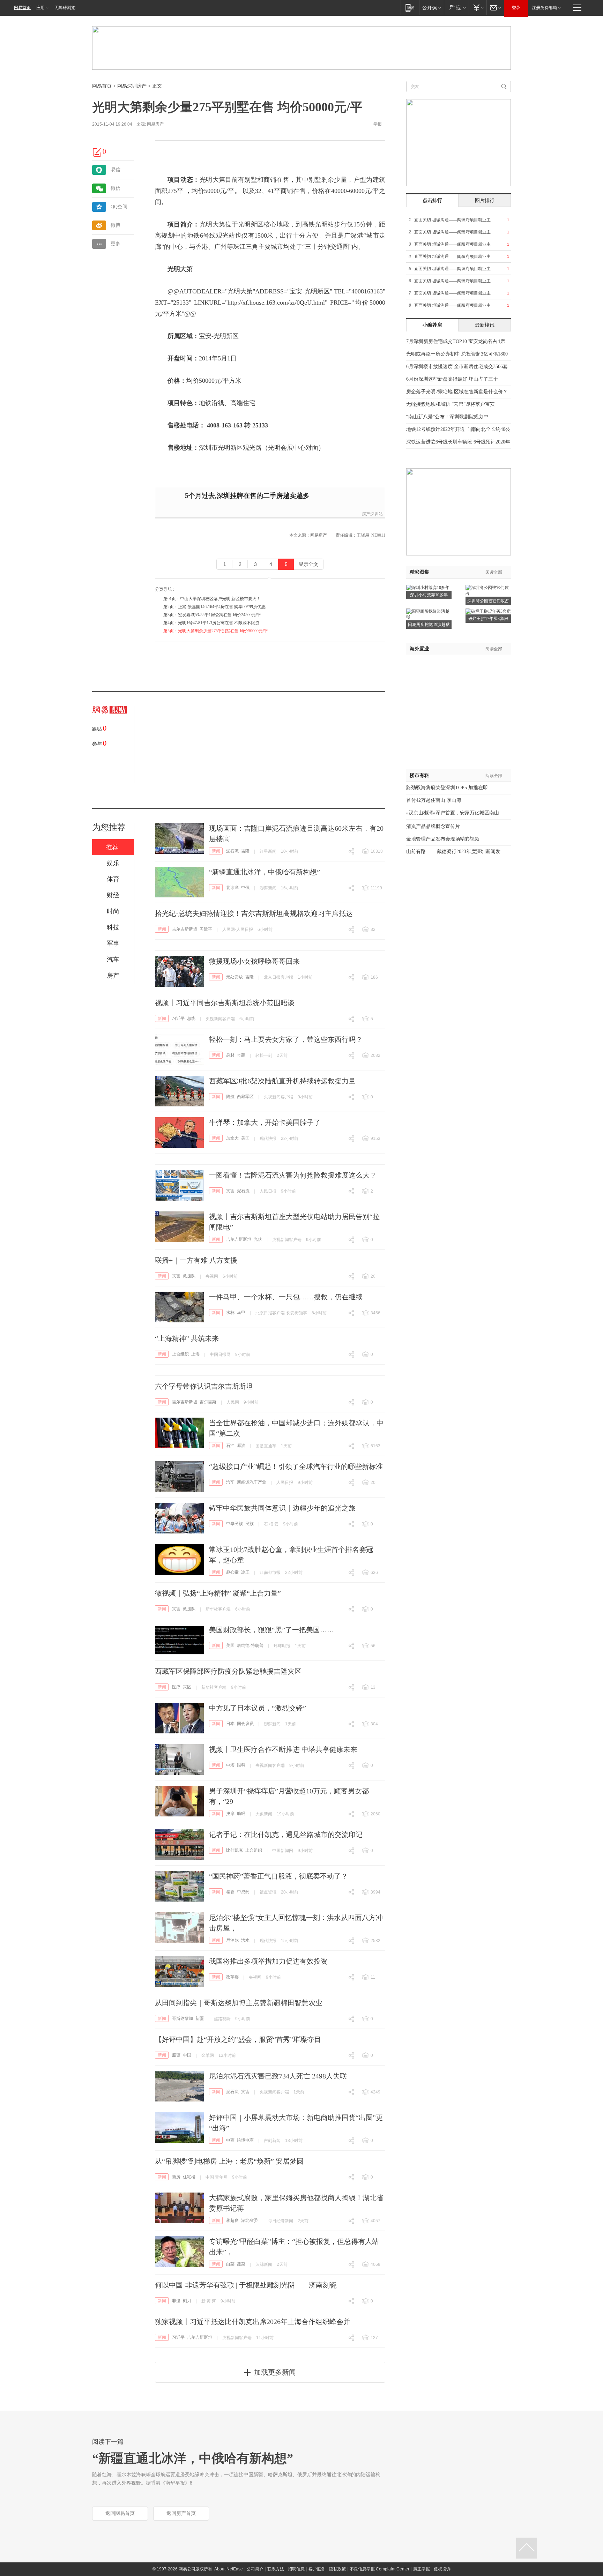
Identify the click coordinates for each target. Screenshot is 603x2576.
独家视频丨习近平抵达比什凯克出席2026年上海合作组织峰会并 (253, 2322)
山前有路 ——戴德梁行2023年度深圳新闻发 (453, 852)
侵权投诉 (442, 2569)
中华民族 (234, 1524)
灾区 (187, 1687)
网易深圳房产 (132, 86)
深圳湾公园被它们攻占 (488, 601)
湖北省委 (250, 2220)
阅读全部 (494, 572)
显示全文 (308, 564)
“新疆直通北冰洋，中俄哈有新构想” (265, 872)
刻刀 (187, 2301)
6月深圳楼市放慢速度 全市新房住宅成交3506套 (457, 367)
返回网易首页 (120, 2513)
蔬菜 (241, 2264)
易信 (116, 170)
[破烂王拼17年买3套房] (488, 611)
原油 (241, 1446)
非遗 (176, 2301)
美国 (245, 1138)
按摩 (230, 1814)
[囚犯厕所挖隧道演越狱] (429, 611)
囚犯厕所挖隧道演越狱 (429, 625)
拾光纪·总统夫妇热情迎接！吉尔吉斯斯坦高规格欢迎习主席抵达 (254, 913)
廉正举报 (422, 2569)
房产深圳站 (372, 514)
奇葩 (241, 1055)
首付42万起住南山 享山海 (434, 800)
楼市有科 (419, 775)
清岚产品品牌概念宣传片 (433, 826)
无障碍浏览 (65, 8)
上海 (195, 1354)
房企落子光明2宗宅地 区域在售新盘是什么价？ (457, 392)
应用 (40, 8)
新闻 (216, 851)
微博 (116, 225)
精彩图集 (419, 572)
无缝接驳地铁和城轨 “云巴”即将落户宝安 (451, 404)
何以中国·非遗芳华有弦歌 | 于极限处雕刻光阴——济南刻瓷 (246, 2285)
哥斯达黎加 (183, 2018)
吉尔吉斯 (208, 1402)
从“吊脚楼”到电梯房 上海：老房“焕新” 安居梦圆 (229, 2161)
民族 (250, 1524)
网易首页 (22, 8)
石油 (230, 1446)
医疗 (176, 1687)
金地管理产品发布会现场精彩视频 (443, 839)
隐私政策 (337, 2569)
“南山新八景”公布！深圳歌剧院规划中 (447, 417)
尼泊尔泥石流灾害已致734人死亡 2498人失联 (278, 2076)
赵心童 (232, 1572)
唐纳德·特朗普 (250, 1645)
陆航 (230, 1097)
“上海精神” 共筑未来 (187, 1338)
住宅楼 (189, 2177)
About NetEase (229, 2569)
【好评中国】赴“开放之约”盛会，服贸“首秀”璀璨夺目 (238, 2039)
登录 (516, 8)
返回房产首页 (181, 2513)
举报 (378, 124)
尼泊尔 (232, 1940)
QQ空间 (119, 207)
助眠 (241, 1814)
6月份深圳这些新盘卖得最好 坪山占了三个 (452, 379)
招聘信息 (296, 2569)
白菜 (230, 2264)
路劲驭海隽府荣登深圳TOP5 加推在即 (447, 788)
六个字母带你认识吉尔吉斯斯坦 (204, 1386)
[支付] (478, 8)
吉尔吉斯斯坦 (185, 929)
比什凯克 (234, 1850)
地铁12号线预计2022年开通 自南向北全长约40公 (458, 429)
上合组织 (180, 1354)
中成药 (243, 1892)
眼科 (241, 1765)
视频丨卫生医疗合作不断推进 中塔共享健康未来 (283, 1749)
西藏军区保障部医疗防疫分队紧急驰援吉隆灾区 (228, 1671)
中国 (187, 2055)
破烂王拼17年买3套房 (488, 619)
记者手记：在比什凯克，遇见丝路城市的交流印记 (286, 1835)
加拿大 (232, 1138)
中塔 (230, 1765)
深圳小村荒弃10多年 (429, 595)
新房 (176, 2177)
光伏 (258, 1239)
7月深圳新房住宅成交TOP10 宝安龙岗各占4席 (456, 341)
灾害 (230, 1191)
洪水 (245, 1940)
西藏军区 (245, 1097)
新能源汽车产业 (252, 1482)
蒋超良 (232, 2220)
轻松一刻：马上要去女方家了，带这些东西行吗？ (286, 1039)
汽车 (230, 1482)
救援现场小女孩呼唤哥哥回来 (254, 961)
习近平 (206, 929)
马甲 (241, 1313)
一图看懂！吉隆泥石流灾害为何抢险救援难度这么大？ (293, 1175)
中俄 (245, 888)
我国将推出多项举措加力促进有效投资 (268, 1961)
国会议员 (245, 1724)
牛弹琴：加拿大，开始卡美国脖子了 (265, 1122)
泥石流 (232, 851)
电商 (230, 2140)
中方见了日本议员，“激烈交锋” (258, 1708)
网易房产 (155, 124)
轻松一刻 (264, 1055)
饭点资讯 (268, 1892)
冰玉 (245, 1572)
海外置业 (419, 649)
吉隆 (245, 851)
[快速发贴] (97, 152)
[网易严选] (456, 8)
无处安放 (234, 977)
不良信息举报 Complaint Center (379, 2569)
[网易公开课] (431, 8)
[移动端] (410, 8)
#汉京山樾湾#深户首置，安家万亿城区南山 (453, 813)
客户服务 (317, 2569)
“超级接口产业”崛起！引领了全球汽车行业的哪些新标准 (296, 1466)
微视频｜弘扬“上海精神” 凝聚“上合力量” (218, 1593)
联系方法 (276, 2569)
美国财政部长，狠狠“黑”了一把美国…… (271, 1630)
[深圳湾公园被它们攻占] (488, 587)
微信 (116, 188)
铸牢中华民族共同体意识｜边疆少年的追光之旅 (282, 1508)
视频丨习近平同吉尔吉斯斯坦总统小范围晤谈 (225, 1003)
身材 (230, 1055)
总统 (191, 1018)
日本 (230, 1724)
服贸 (176, 2055)
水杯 (230, 1313)
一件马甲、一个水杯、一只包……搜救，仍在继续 (286, 1297)
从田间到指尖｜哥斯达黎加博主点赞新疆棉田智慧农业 (239, 2003)
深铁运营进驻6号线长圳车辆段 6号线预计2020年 (458, 442)
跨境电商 (245, 2140)
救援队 (189, 1276)
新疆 (200, 2018)
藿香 (230, 1892)
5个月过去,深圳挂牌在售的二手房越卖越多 (247, 496)
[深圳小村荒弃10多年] (428, 587)
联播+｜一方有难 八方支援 (196, 1260)
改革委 (232, 1977)
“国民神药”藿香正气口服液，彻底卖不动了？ (278, 1876)
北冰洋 (232, 888)
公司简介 (255, 2569)
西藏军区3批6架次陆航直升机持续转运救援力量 (282, 1081)
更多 (116, 244)
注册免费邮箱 (544, 8)
